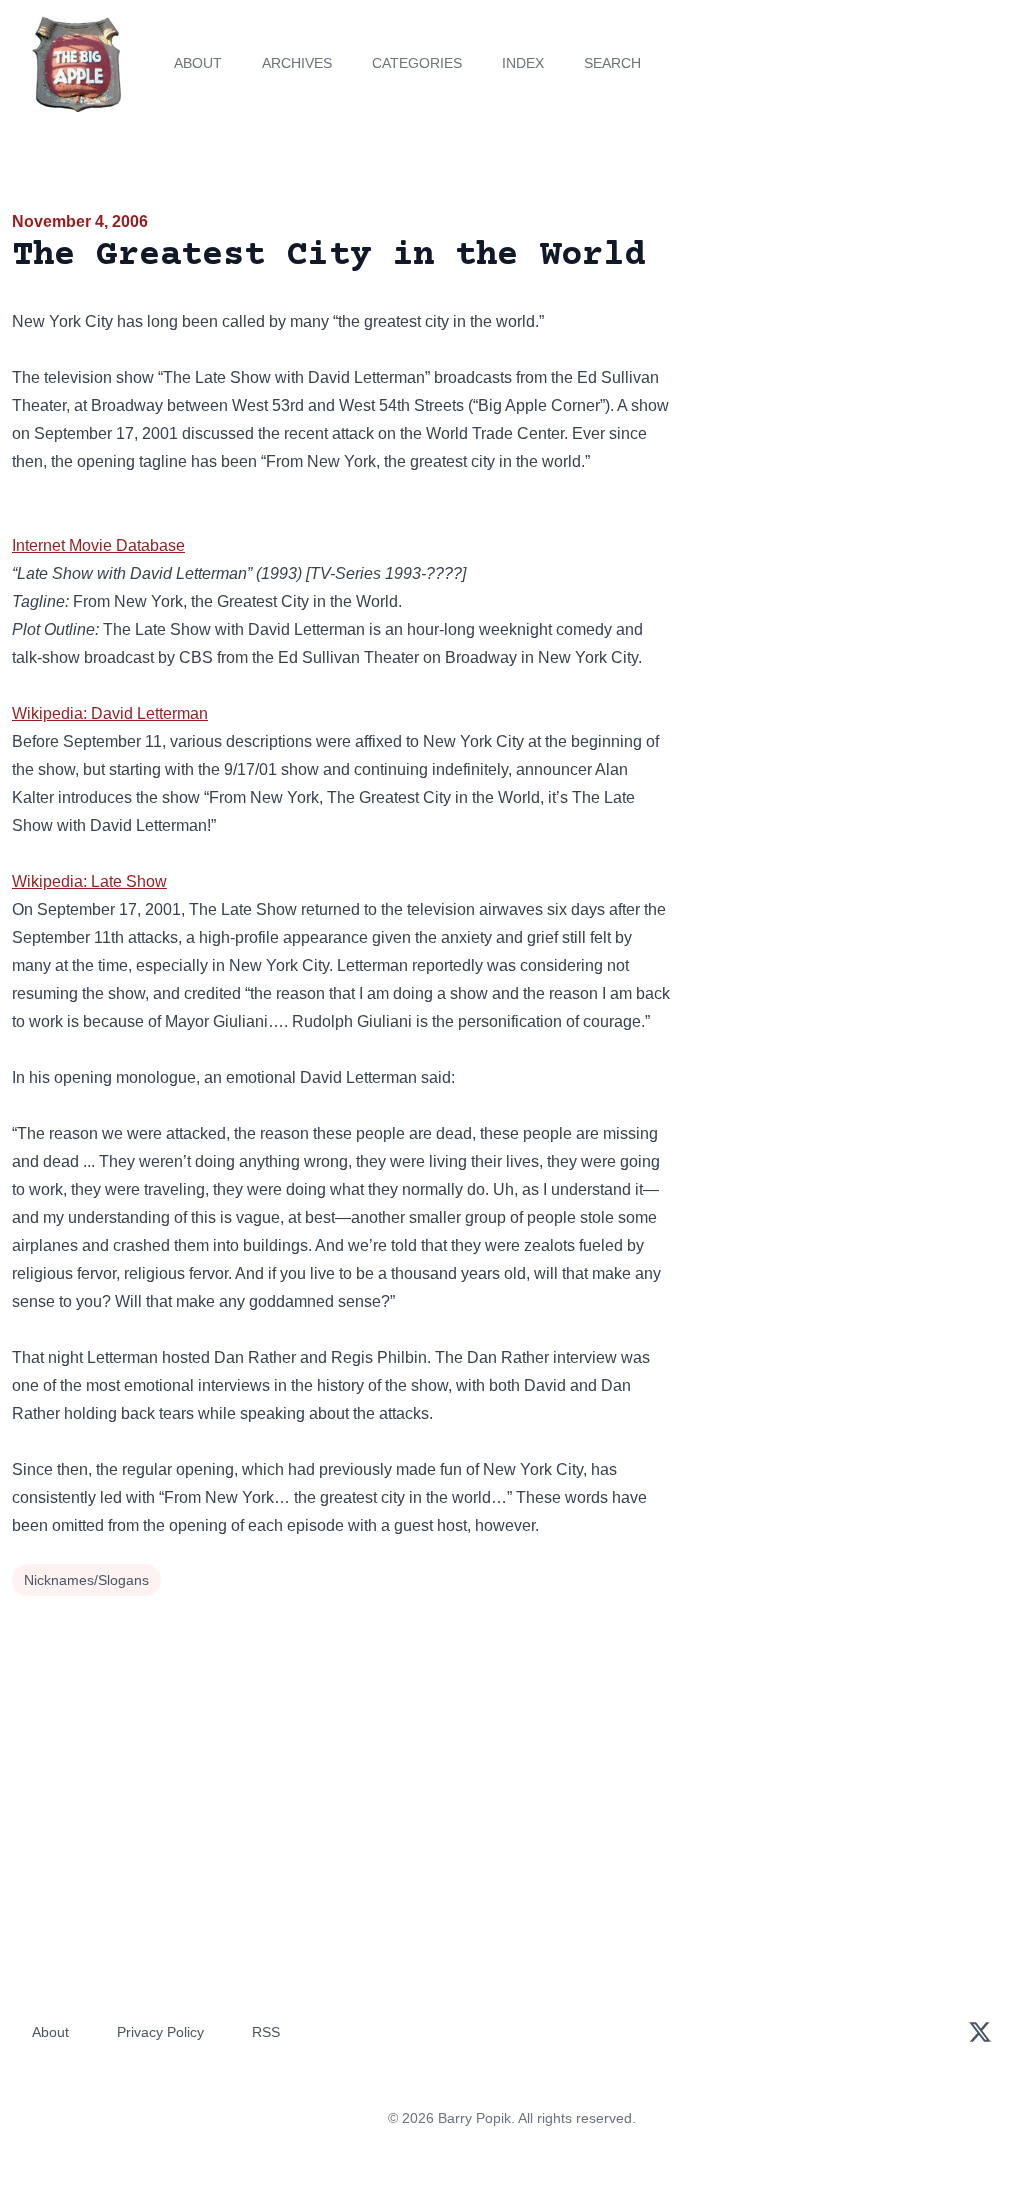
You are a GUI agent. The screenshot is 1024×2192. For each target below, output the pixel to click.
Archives (297, 63)
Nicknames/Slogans (86, 1580)
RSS (266, 2032)
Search (612, 63)
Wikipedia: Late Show (89, 881)
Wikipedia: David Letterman (110, 713)
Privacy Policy (160, 2032)
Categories (417, 63)
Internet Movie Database (98, 545)
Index (523, 63)
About (198, 63)
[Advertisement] (853, 349)
